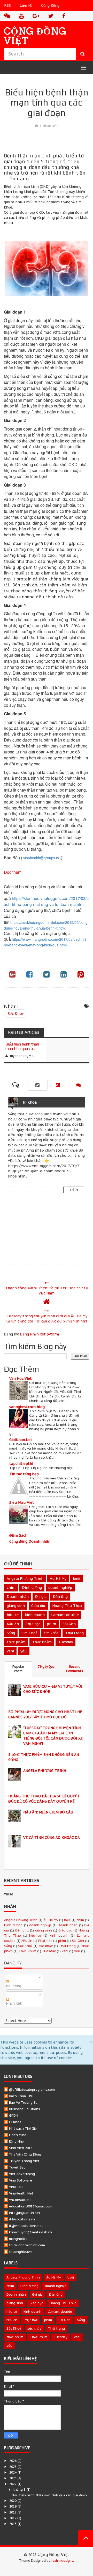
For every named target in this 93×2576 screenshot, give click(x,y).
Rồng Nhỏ (16, 2141)
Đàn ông (60, 1597)
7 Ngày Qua (46, 1667)
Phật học (33, 1624)
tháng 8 (20, 2489)
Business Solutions (25, 2109)
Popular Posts (18, 1669)
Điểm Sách (18, 1535)
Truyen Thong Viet (24, 2161)
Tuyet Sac (17, 2167)
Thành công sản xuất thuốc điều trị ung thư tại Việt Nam (47, 1291)
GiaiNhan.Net (21, 1440)
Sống (11, 1633)
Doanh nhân (18, 1597)
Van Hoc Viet (21, 1379)
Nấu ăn (13, 1624)
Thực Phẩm (42, 1642)
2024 (13, 2472)
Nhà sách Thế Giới (23, 2128)
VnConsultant (20, 2200)
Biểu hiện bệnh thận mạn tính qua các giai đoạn (49, 2495)
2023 (13, 2478)
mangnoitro (18, 2239)
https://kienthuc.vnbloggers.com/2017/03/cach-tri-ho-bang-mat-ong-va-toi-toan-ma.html (46, 901)
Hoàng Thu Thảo (67, 1606)
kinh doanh (35, 1615)
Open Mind (18, 2135)
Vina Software (21, 2180)
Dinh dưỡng (32, 1588)
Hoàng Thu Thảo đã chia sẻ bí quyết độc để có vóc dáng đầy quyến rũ (44, 1799)
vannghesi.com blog (27, 1407)
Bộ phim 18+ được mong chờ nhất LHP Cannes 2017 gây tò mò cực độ (45, 1714)
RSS (7, 5)
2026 (13, 2461)
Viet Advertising (22, 2174)
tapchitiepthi (21, 1464)
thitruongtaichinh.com (27, 2245)
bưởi (76, 1578)
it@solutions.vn (22, 2219)
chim (11, 1588)
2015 (13, 2524)
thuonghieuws (21, 2252)
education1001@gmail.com (31, 2206)
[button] (86, 2538)
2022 (13, 2484)
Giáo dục (38, 1606)
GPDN (14, 2115)
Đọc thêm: (13, 872)
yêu (24, 1651)
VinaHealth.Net (21, 2193)
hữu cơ (13, 1615)
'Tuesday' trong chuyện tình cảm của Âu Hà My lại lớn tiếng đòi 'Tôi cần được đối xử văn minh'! (47, 1319)
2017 (13, 2518)
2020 (13, 2501)
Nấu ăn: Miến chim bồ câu (48, 1812)
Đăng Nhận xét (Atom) (39, 1334)
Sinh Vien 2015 (21, 2148)
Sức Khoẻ (16, 1014)
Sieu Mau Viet (22, 1502)
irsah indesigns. (62, 2561)
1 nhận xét (49, 126)
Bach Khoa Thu (21, 2096)
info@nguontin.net (25, 2213)
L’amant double (65, 1615)
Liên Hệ (26, 5)
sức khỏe (51, 1633)
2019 (13, 2506)
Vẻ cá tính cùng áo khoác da (52, 1838)
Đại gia (41, 1597)
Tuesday (65, 1642)
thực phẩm (16, 1642)
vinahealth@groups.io (41, 858)
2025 (13, 2467)
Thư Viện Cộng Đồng (25, 2154)
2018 (13, 2512)
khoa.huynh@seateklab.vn (30, 2232)
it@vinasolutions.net (26, 2226)
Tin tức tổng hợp (24, 1474)
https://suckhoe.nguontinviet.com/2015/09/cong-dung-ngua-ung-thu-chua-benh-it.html (46, 925)
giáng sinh (16, 1606)
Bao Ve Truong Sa (23, 2102)
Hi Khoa (30, 1102)
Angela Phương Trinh (25, 1578)
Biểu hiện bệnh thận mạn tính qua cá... (22, 1046)
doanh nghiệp (60, 1588)
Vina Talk (16, 2187)
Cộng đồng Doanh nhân (30, 1541)
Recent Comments (75, 1669)
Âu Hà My (58, 1578)
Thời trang (74, 1633)
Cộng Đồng (50, 5)
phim (51, 1624)
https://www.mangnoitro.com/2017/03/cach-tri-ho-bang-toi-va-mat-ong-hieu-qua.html (45, 942)
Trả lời (74, 1190)
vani (10, 1651)
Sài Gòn (69, 1624)
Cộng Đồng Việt (35, 36)
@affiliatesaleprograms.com (32, 2089)
